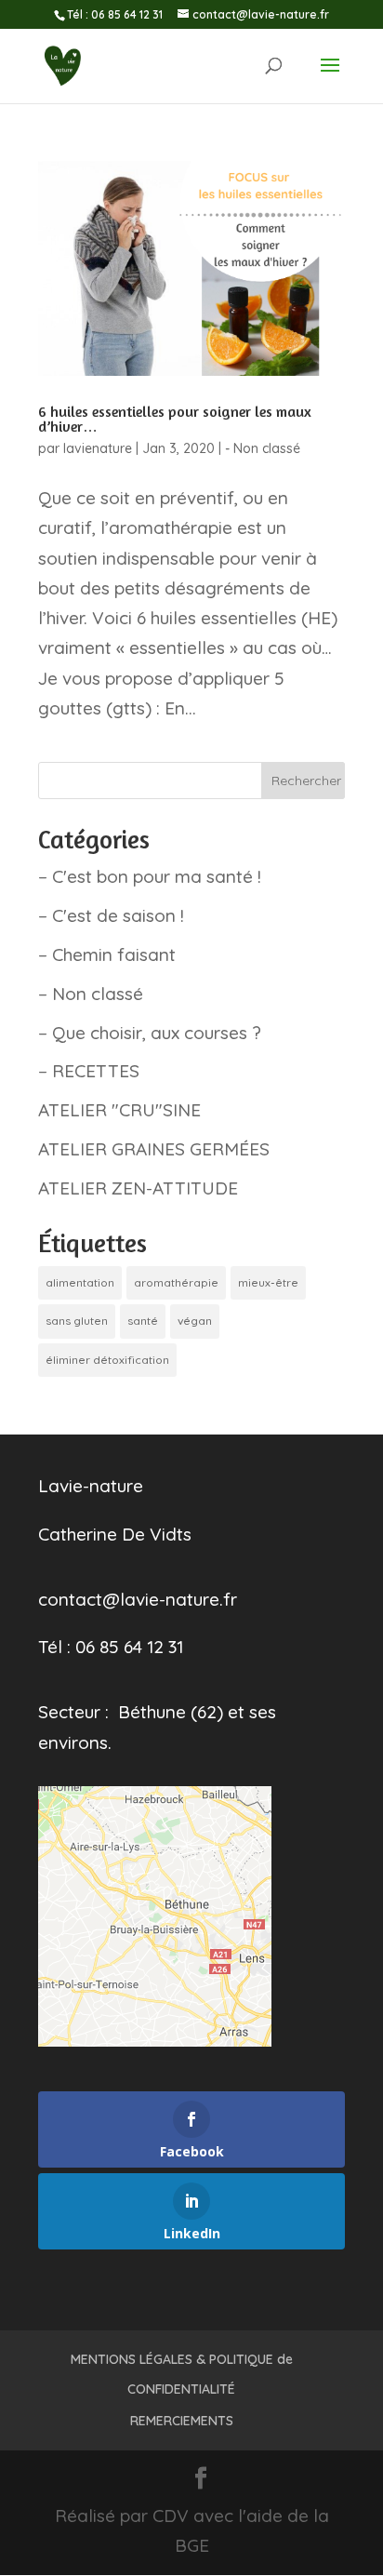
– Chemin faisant (107, 954)
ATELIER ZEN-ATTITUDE (138, 1188)
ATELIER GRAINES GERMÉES (154, 1149)
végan (195, 1321)
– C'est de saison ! (111, 915)
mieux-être (268, 1282)
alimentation (80, 1282)
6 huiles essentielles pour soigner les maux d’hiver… (175, 419)
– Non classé (91, 994)
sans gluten (77, 1321)
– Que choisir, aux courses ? (150, 1033)
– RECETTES (89, 1071)
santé (143, 1321)
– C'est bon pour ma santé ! (150, 876)
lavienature (98, 448)
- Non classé (263, 448)
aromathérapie (176, 1282)
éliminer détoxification (107, 1360)
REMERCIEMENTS (182, 2421)
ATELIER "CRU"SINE (119, 1110)
